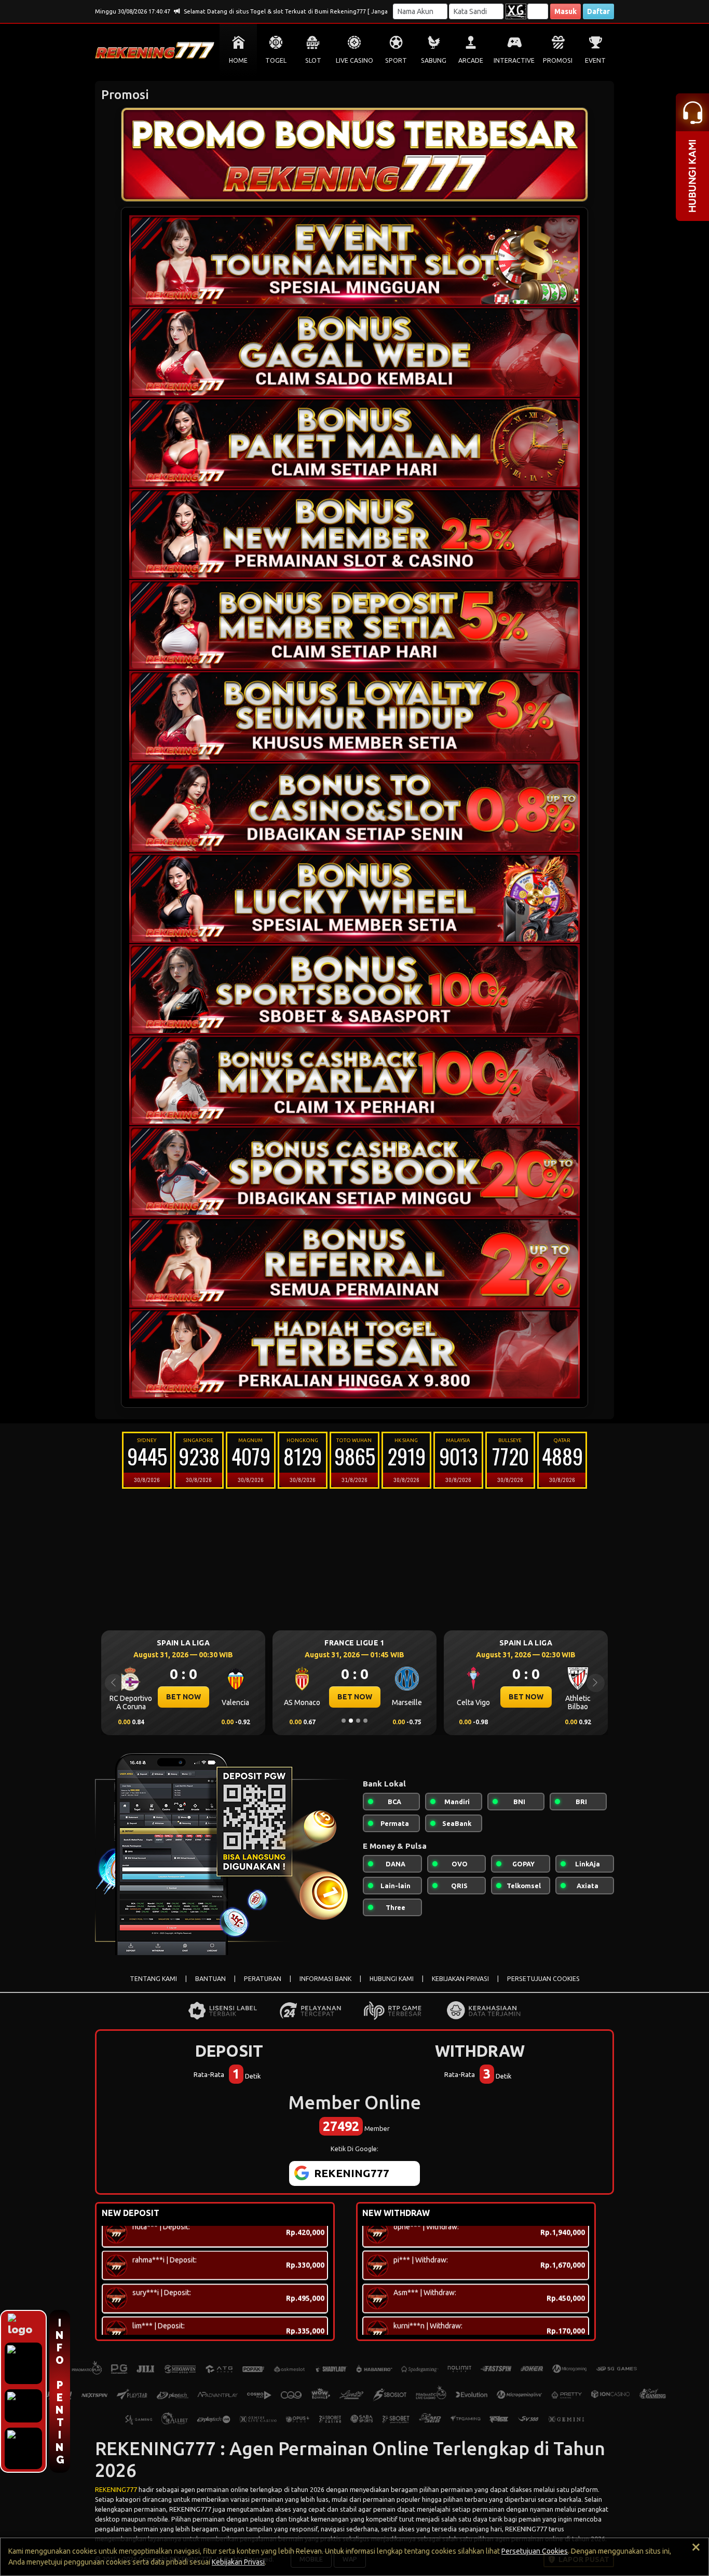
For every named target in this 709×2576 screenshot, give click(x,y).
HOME (238, 60)
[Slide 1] (344, 1721)
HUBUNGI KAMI (392, 1979)
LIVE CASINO (354, 60)
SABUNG (434, 60)
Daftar (598, 11)
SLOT (313, 60)
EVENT (595, 60)
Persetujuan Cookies (535, 2551)
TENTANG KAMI (153, 1979)
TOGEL (276, 60)
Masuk (565, 11)
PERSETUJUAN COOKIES (543, 1979)
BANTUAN (210, 1979)
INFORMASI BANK (325, 1979)
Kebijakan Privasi (238, 2562)
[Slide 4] (365, 1721)
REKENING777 (116, 2489)
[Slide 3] (358, 1721)
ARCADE (471, 60)
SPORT (396, 60)
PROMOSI (558, 60)
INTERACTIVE (514, 60)
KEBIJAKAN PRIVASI (460, 1979)
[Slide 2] (351, 1721)
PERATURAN (263, 1979)
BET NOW (183, 1697)
